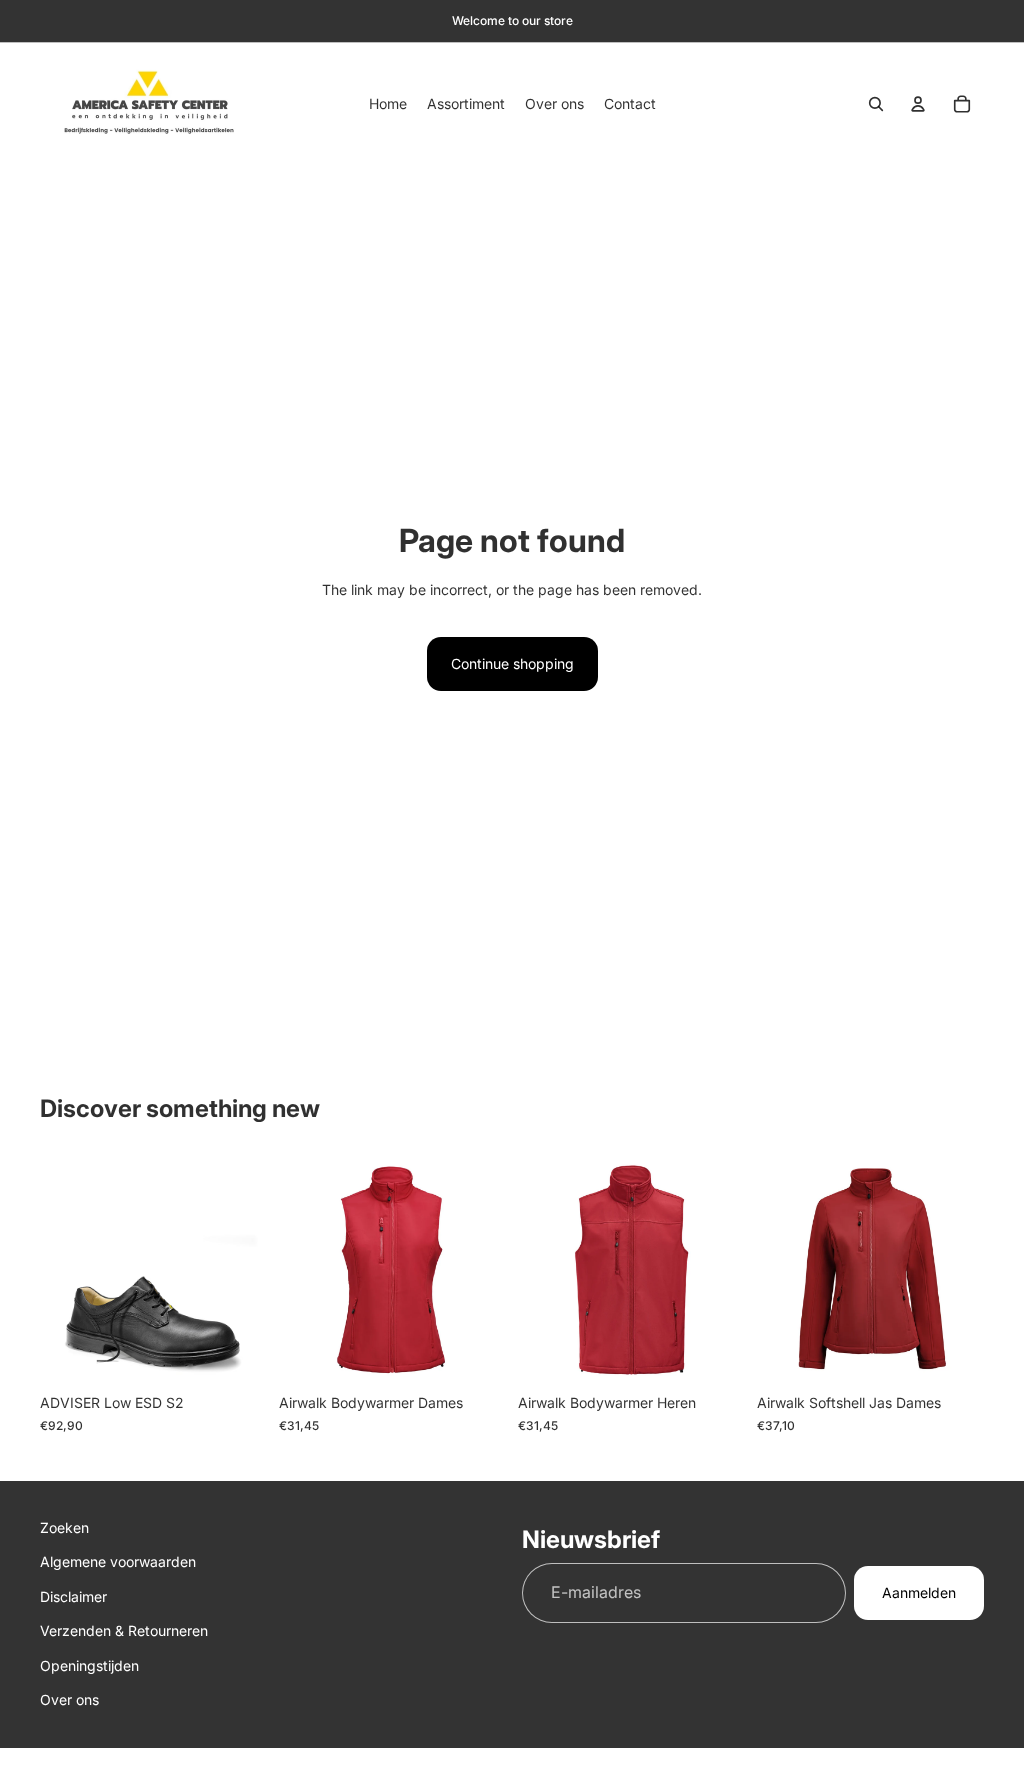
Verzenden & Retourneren (124, 1630)
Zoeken (64, 1527)
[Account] (918, 104)
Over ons (69, 1699)
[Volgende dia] (484, 1271)
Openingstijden (89, 1665)
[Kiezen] (236, 1354)
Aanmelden (919, 1592)
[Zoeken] (876, 104)
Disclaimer (73, 1596)
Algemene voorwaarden (118, 1562)
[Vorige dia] (301, 1271)
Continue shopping (512, 663)
